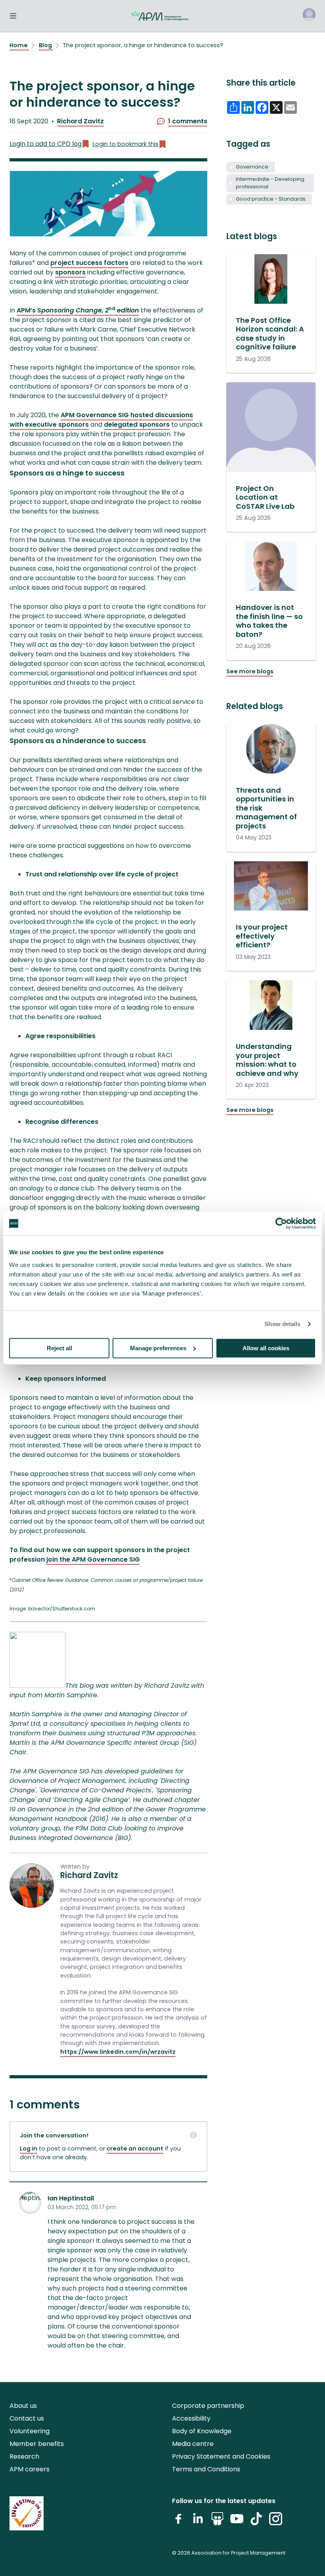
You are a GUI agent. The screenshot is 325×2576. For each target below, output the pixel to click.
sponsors (70, 272)
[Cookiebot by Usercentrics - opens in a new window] (281, 1223)
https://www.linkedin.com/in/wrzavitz (118, 2052)
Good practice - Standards (271, 199)
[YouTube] (237, 2522)
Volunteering (30, 2431)
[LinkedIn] (198, 2522)
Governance (252, 167)
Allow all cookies (266, 1348)
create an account (135, 2149)
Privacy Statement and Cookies (221, 2456)
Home (19, 45)
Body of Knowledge (202, 2431)
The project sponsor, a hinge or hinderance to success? (143, 45)
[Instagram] (276, 2522)
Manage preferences (158, 1348)
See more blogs (250, 671)
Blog (46, 45)
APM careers (30, 2469)
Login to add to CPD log (46, 144)
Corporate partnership (208, 2406)
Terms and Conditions (206, 2469)
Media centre (193, 2444)
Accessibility (191, 2418)
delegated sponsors (137, 425)
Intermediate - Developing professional (270, 183)
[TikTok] (256, 2522)
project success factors (89, 263)
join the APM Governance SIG (93, 1559)
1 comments (188, 121)
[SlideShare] (217, 2522)
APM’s (78, 310)
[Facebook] (179, 2522)
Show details (282, 1324)
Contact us (27, 2418)
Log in (29, 2149)
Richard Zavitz (80, 121)
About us (23, 2406)
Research (24, 2456)
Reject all (59, 1348)
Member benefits (37, 2444)
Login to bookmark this (126, 144)
